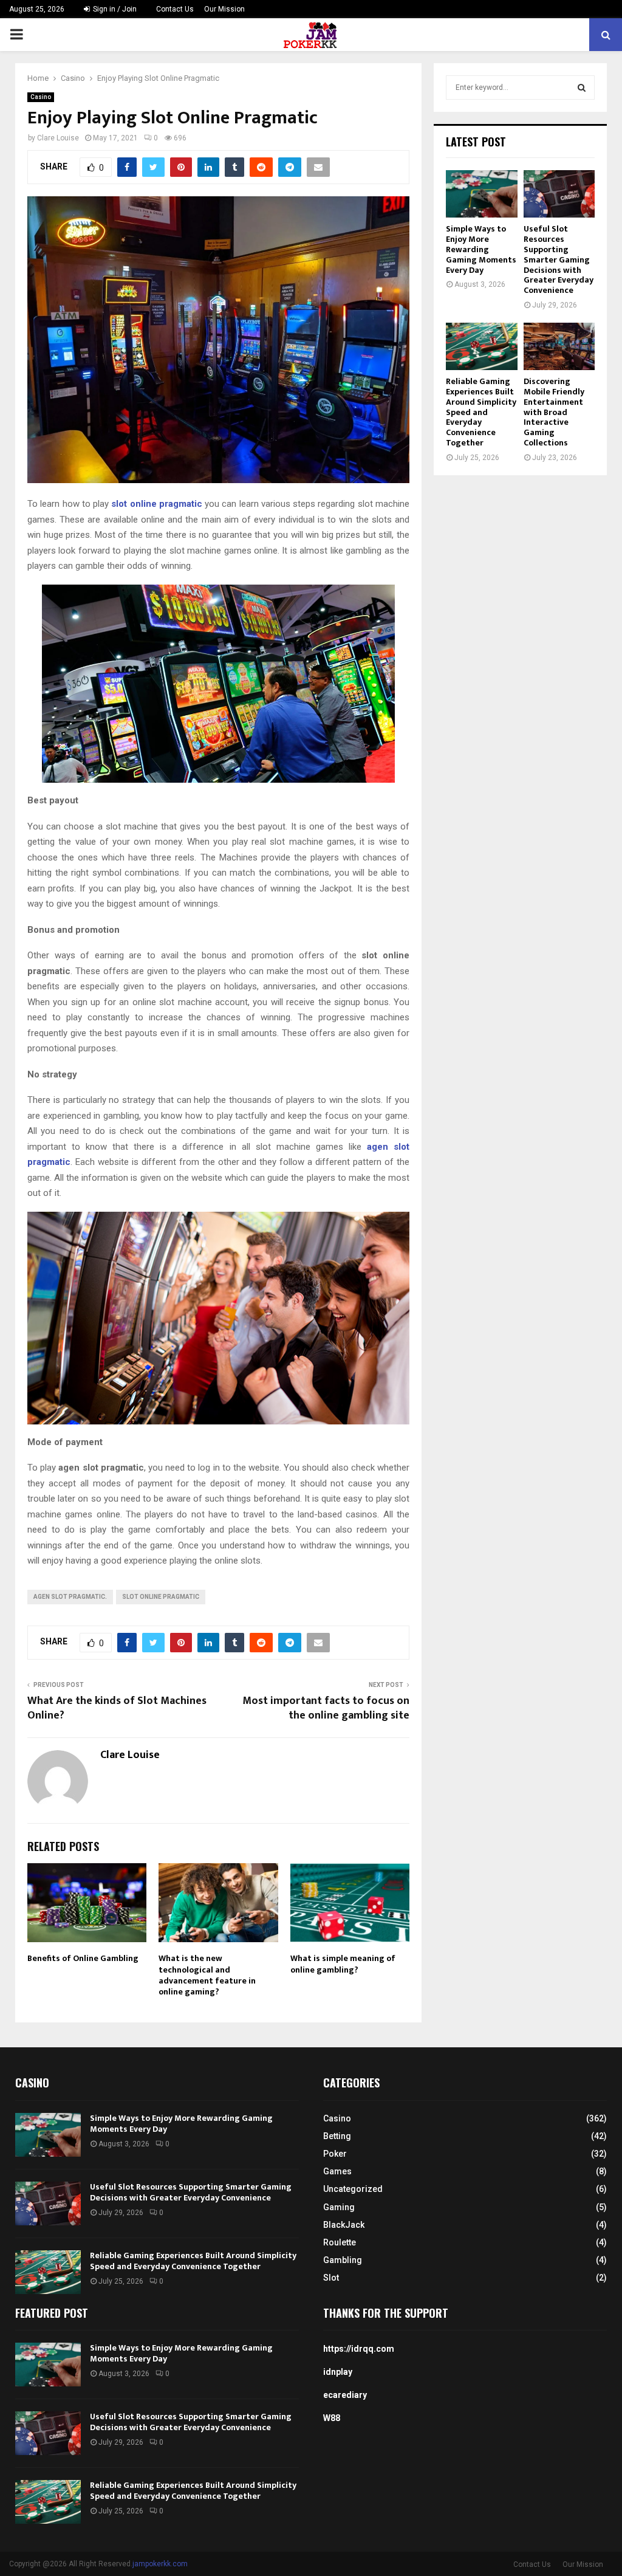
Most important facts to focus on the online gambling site (326, 1708)
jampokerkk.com (160, 2564)
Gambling (343, 2260)
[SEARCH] (582, 88)
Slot (331, 2278)
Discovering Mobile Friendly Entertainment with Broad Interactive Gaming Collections (554, 412)
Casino (41, 97)
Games (337, 2171)
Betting (337, 2136)
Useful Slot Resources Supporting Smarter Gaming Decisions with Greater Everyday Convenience (559, 259)
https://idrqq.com (359, 2349)
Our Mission (224, 9)
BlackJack (344, 2225)
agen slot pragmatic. (70, 1597)
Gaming (339, 2207)
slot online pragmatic (161, 1597)
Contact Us (175, 9)
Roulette (340, 2242)
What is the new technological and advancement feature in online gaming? (207, 1975)
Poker (335, 2154)
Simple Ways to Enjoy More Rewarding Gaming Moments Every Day (481, 249)
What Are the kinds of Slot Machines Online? (117, 1708)
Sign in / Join (114, 9)
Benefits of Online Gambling (83, 1958)
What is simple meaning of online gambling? (343, 1964)
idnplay (338, 2372)
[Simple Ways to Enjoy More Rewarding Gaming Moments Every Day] (482, 194)
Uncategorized (353, 2189)
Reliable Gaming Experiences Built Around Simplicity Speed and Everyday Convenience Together (481, 412)
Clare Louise (58, 138)
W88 (332, 2418)
